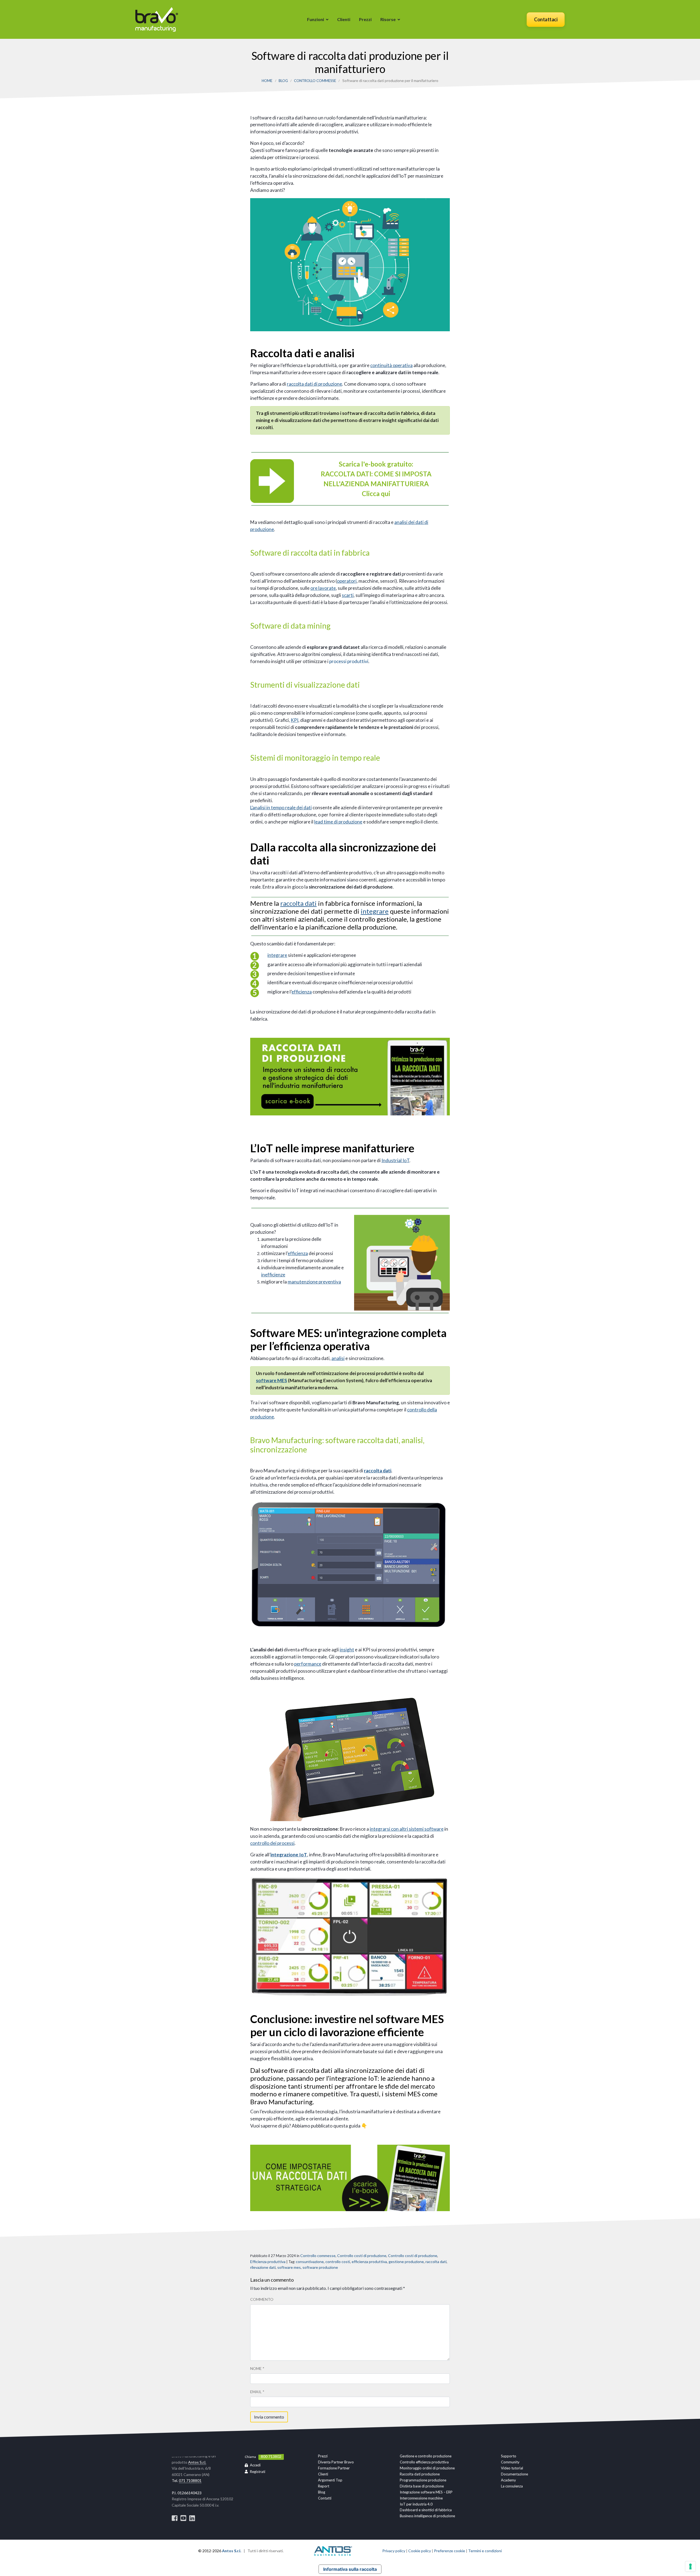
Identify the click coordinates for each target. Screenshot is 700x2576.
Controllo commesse (315, 81)
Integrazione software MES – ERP (426, 2492)
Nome (257, 2368)
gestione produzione (406, 2262)
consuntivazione (310, 2262)
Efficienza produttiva (268, 2262)
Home (267, 81)
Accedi (255, 2465)
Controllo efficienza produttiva (424, 2462)
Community (510, 2462)
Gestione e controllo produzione (426, 2456)
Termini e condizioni (485, 2551)
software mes (289, 2267)
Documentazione (514, 2474)
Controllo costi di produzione (362, 2256)
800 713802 (271, 2456)
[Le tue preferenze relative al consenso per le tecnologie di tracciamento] (690, 2566)
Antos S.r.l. (197, 2462)
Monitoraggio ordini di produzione (427, 2468)
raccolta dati (436, 2262)
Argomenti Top (330, 2480)
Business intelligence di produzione (427, 2516)
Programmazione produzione (423, 2480)
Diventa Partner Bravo (336, 2462)
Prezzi (365, 19)
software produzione (320, 2267)
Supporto (509, 2456)
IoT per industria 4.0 (416, 2504)
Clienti (344, 19)
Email (257, 2392)
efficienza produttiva (369, 2262)
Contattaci (546, 19)
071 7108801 (190, 2480)
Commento (262, 2299)
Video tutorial (512, 2468)
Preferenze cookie (450, 2551)
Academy (508, 2480)
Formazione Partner (334, 2468)
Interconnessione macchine (421, 2498)
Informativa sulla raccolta (350, 2569)
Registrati (258, 2472)
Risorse (388, 19)
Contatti (325, 2498)
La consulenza (512, 2486)
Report (324, 2486)
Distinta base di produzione (422, 2486)
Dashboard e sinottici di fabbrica (426, 2510)
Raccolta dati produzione (420, 2474)
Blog (283, 81)
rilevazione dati (263, 2267)
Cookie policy (420, 2551)
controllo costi (338, 2262)
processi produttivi (349, 661)
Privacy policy (394, 2551)
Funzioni (316, 19)
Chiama (250, 2457)
